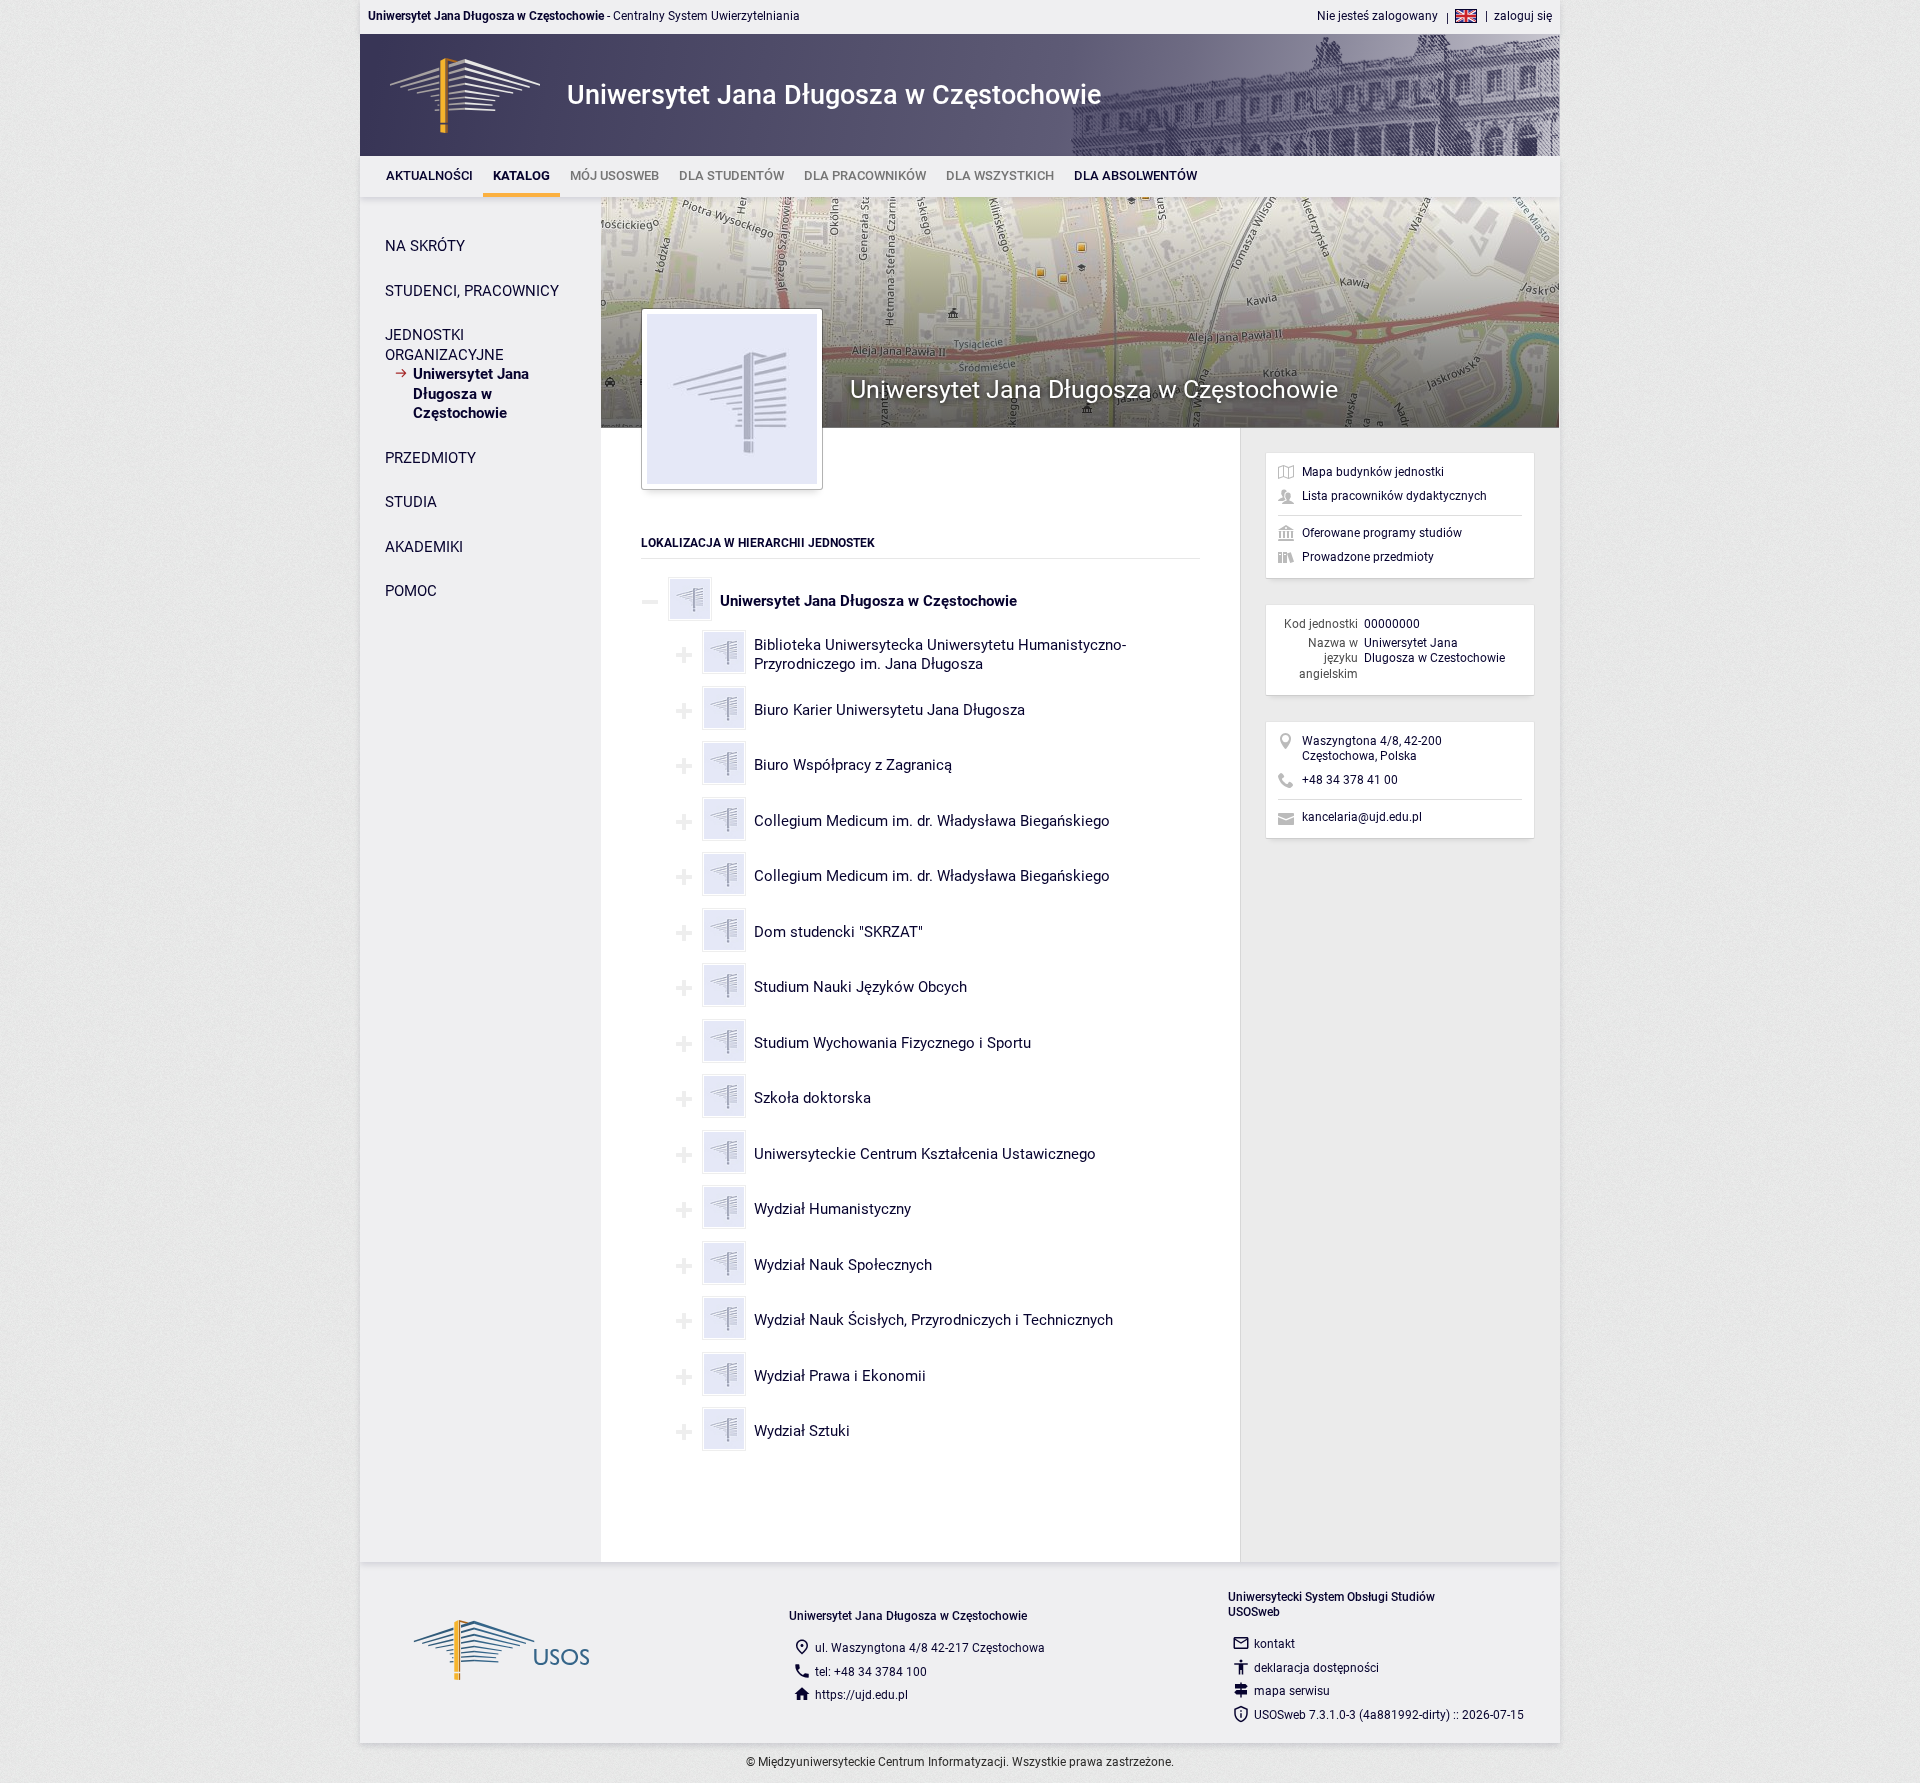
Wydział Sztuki (802, 1431)
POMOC (411, 591)
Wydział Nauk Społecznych (843, 1265)
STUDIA (411, 502)
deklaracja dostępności (1316, 1668)
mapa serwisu (1292, 1691)
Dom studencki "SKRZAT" (838, 932)
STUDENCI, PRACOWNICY (472, 291)
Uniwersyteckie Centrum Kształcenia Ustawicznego (925, 1154)
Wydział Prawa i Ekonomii (840, 1376)
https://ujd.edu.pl (861, 1695)
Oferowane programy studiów (1382, 533)
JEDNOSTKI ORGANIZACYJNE (444, 345)
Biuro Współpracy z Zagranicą (853, 765)
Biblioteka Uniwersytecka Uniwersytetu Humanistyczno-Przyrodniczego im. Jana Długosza (940, 655)
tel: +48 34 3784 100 (871, 1672)
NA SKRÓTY (425, 246)
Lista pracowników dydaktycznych (1394, 496)
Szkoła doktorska (812, 1098)
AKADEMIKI (424, 547)
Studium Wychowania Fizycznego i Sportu (892, 1043)
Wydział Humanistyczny (832, 1209)
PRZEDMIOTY (430, 458)
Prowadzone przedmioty (1368, 557)
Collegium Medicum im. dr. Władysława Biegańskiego (932, 821)
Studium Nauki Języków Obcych (860, 987)
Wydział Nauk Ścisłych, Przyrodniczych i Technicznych (933, 1320)
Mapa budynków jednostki (1373, 472)
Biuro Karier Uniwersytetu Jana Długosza (889, 710)
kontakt (1274, 1644)
